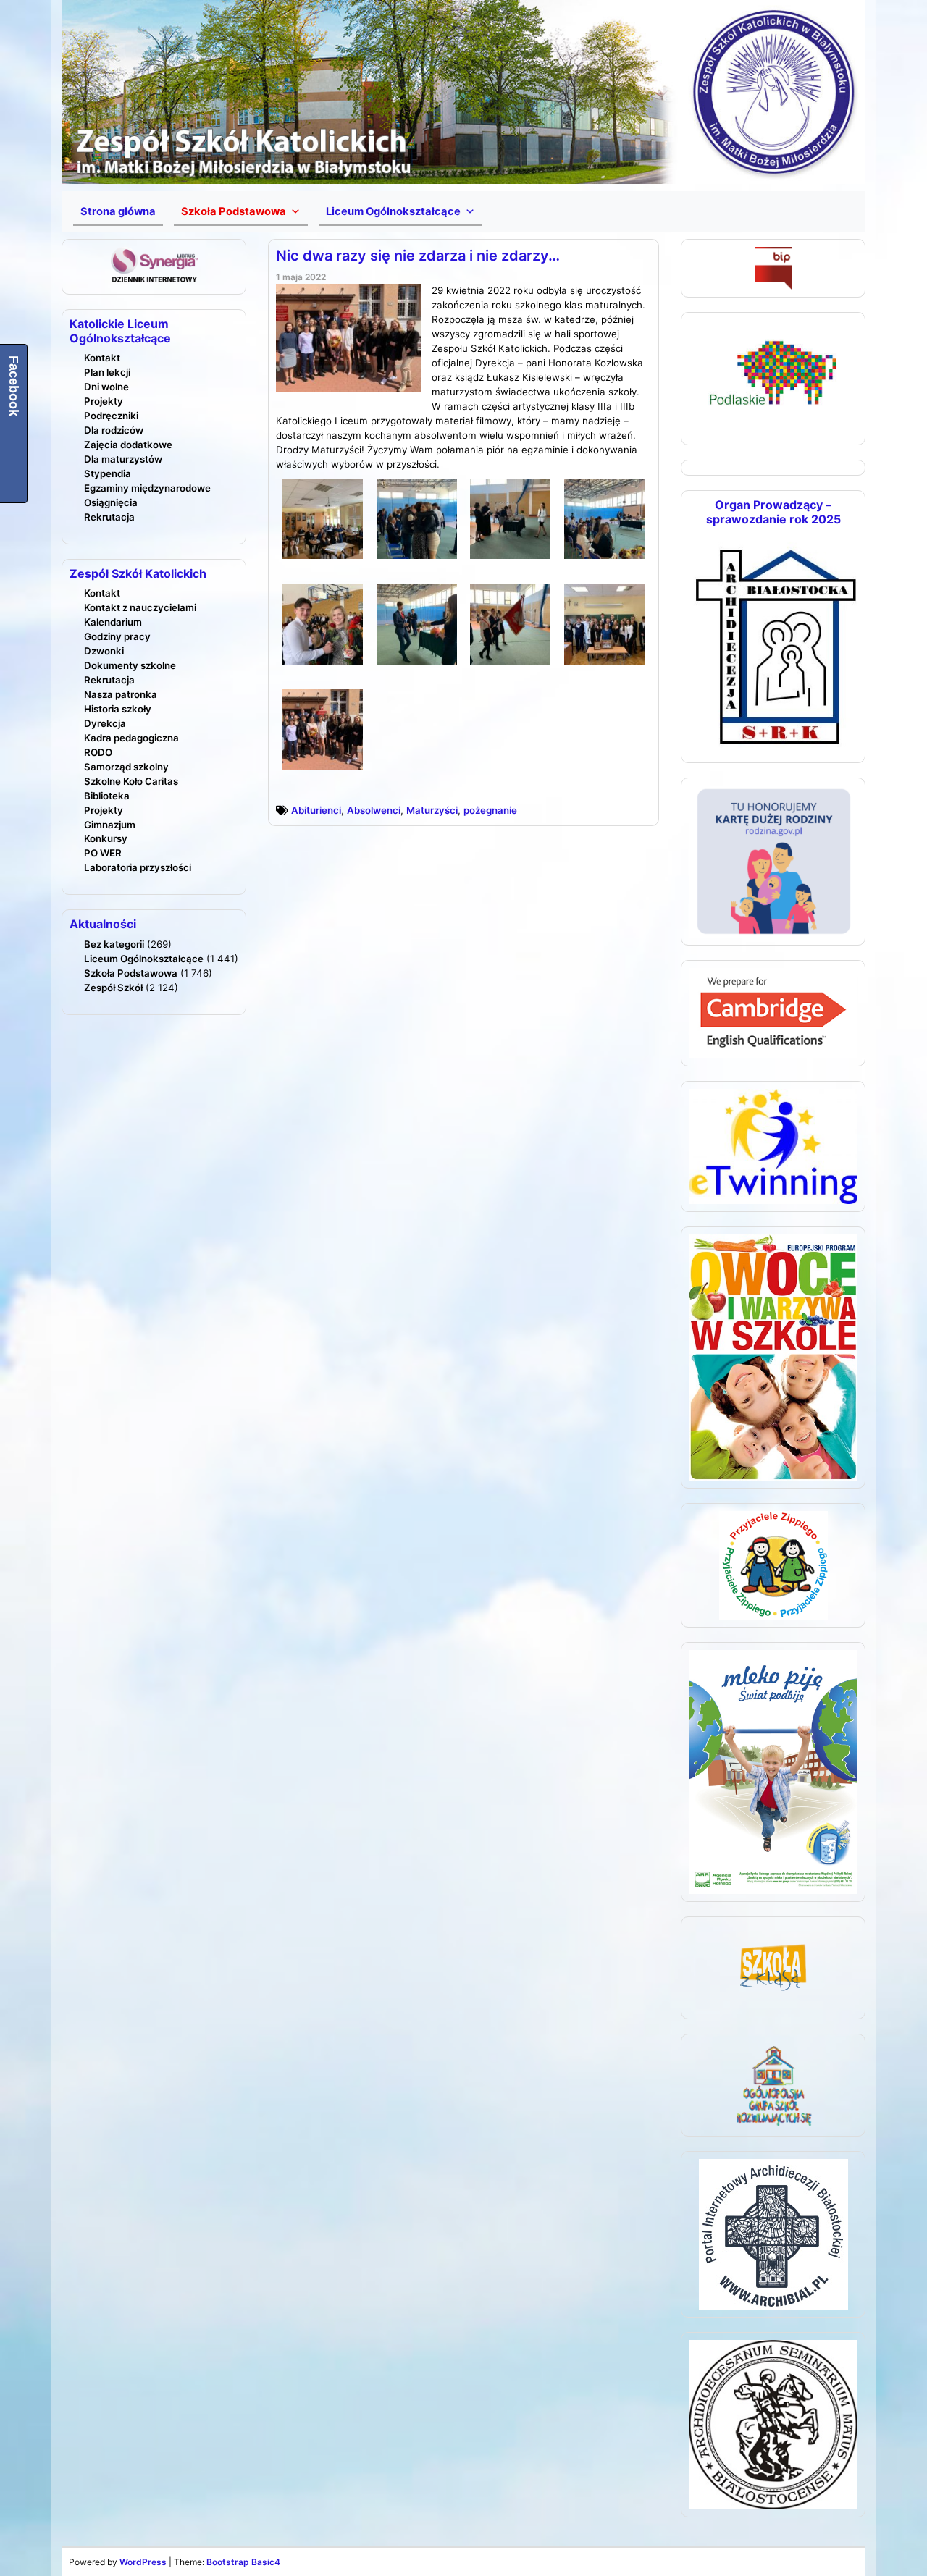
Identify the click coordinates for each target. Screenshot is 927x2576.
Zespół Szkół (113, 988)
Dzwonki (104, 651)
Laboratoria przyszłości (138, 867)
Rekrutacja (109, 517)
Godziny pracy (117, 636)
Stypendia (108, 473)
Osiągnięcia (111, 502)
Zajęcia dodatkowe (128, 445)
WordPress (143, 2562)
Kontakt (102, 358)
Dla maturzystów (123, 459)
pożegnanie (490, 810)
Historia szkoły (118, 709)
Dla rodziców (114, 430)
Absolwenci (374, 810)
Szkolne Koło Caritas (131, 781)
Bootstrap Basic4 (243, 2562)
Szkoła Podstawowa (131, 973)
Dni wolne (106, 387)
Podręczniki (111, 416)
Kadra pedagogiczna (131, 738)
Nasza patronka (121, 694)
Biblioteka (107, 796)
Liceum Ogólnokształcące (144, 959)
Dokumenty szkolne (130, 665)
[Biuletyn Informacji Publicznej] (773, 267)
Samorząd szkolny (126, 767)
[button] (241, 211)
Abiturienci (316, 810)
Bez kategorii (114, 944)
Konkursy (106, 838)
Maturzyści (432, 810)
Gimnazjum (110, 825)
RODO (98, 752)
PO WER (103, 853)
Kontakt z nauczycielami (140, 607)
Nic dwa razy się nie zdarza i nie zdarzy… (418, 256)
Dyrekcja (105, 723)
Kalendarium (113, 622)
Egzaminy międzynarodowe (147, 488)
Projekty (104, 401)
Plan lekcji (107, 372)
